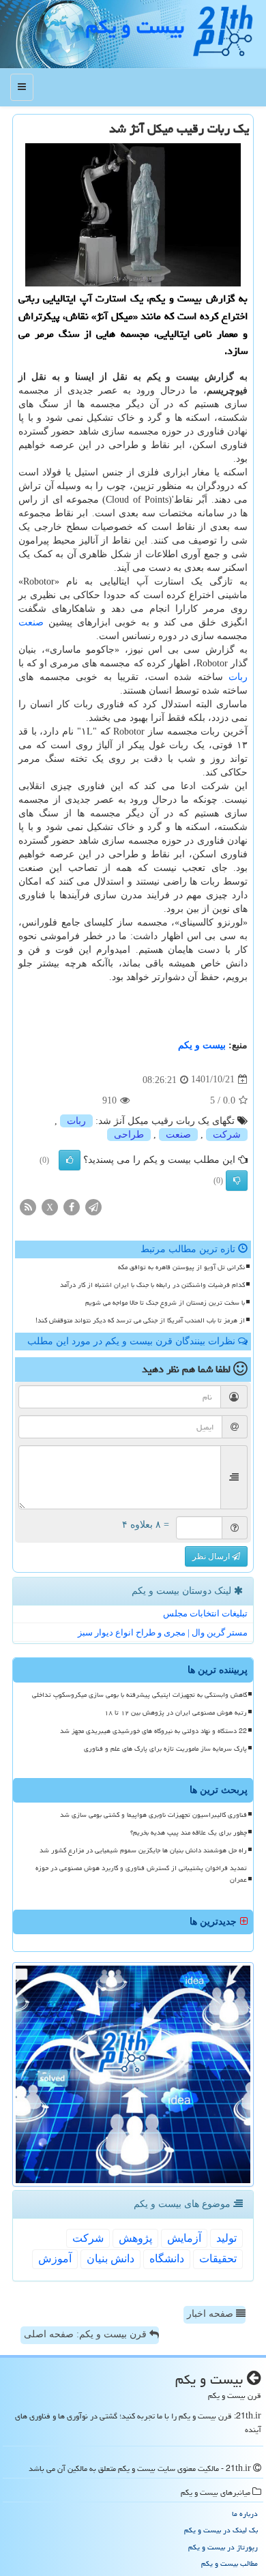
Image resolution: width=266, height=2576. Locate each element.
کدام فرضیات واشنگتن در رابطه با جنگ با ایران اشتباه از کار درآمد (152, 1285)
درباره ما (245, 2514)
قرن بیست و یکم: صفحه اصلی (87, 2334)
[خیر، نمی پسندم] (237, 1181)
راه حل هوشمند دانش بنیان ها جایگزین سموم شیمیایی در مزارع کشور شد (143, 1850)
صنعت (31, 622)
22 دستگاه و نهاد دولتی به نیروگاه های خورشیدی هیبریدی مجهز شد (153, 1731)
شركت (227, 1135)
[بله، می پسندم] (70, 1160)
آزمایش (184, 2238)
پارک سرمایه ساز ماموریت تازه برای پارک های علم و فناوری (165, 1749)
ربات (238, 677)
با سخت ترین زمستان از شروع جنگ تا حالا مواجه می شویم (165, 1303)
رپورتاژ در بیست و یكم (223, 2547)
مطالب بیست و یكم (230, 2563)
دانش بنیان (110, 2259)
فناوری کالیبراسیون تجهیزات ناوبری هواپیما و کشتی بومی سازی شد (153, 1815)
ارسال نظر (212, 1556)
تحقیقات (218, 2259)
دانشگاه (167, 2259)
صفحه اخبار (211, 2314)
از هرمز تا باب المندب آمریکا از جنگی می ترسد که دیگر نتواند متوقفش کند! (140, 1320)
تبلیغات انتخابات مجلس (205, 1613)
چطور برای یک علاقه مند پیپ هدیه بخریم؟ (189, 1833)
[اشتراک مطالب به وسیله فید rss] (28, 1206)
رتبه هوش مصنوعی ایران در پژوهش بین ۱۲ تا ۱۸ (176, 1713)
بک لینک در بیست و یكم (221, 2530)
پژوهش (135, 2238)
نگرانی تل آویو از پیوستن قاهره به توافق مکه (181, 1267)
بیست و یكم (135, 27)
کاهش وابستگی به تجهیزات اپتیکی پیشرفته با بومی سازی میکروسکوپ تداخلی (139, 1695)
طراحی (129, 1135)
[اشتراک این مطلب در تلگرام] (93, 1206)
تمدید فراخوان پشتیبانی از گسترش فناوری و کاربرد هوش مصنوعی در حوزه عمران (141, 1874)
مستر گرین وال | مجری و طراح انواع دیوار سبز (163, 1632)
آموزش (55, 2259)
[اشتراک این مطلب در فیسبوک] (72, 1206)
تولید (226, 2238)
